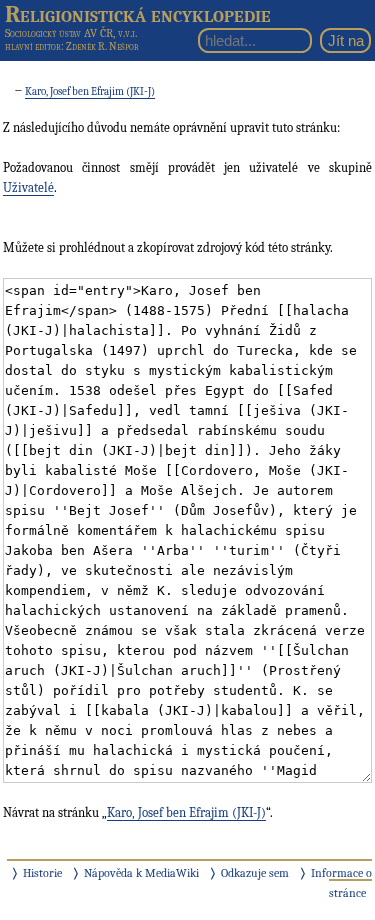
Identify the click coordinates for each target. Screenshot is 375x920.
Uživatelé (28, 187)
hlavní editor (33, 46)
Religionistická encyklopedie (138, 14)
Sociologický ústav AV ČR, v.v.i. (71, 33)
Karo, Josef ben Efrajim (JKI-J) (90, 91)
